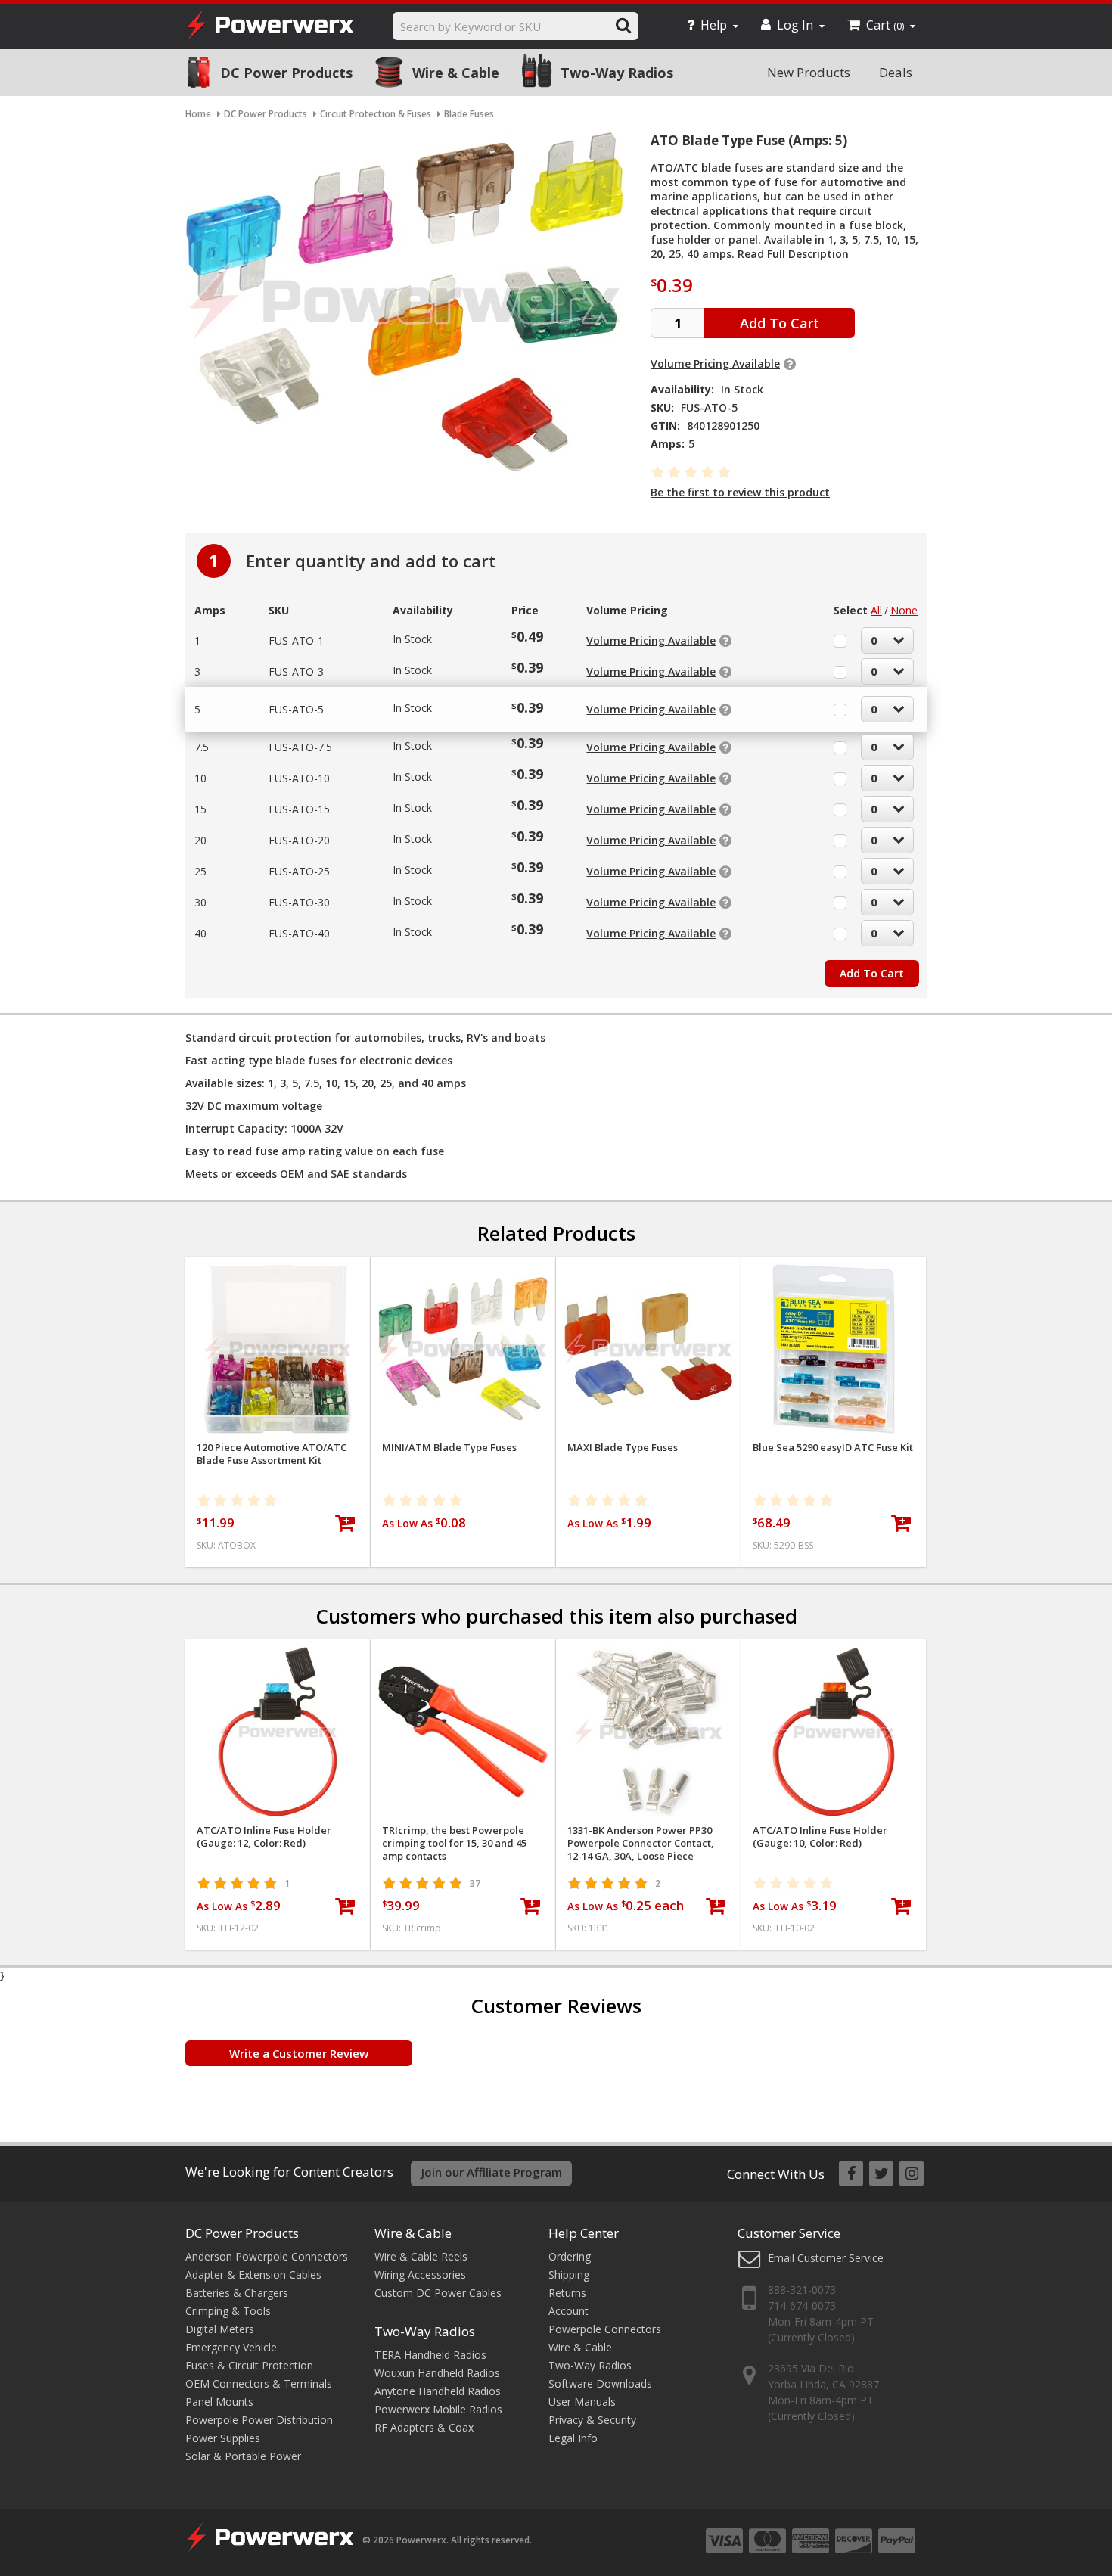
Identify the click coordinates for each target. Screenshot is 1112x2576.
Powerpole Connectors (605, 2329)
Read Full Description (793, 254)
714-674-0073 (802, 2306)
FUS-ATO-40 (299, 933)
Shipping (569, 2275)
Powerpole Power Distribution (259, 2420)
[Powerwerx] (270, 27)
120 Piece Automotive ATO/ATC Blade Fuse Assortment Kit (272, 1454)
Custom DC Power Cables (438, 2293)
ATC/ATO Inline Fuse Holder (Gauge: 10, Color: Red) (820, 1837)
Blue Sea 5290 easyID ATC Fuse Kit (833, 1448)
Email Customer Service (826, 2258)
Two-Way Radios (617, 73)
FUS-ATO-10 (299, 778)
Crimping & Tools (228, 2311)
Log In (795, 25)
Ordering (570, 2256)
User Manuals (582, 2402)
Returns (567, 2293)
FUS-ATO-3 (296, 671)
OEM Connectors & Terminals (259, 2383)
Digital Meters (220, 2329)
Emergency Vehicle (231, 2347)
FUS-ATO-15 (299, 809)
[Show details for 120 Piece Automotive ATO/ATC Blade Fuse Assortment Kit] (278, 1349)
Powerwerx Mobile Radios (438, 2409)
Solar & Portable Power (243, 2456)
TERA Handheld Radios (430, 2355)
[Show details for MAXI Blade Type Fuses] (648, 1349)
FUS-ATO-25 (299, 871)
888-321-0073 (802, 2290)
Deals (896, 72)
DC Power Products (286, 73)
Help (714, 25)
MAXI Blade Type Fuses (623, 1448)
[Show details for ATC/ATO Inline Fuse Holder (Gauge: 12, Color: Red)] (278, 1732)
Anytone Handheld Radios (438, 2391)
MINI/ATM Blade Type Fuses (449, 1448)
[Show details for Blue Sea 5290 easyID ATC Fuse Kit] (834, 1349)
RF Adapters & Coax (424, 2427)
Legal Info (573, 2438)
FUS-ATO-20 (299, 840)
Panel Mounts (219, 2402)
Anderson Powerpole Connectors (267, 2256)
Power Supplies (223, 2438)
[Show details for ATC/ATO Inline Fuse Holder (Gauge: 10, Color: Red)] (834, 1732)
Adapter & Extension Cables (253, 2275)
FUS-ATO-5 (296, 709)
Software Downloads (600, 2383)
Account (568, 2311)
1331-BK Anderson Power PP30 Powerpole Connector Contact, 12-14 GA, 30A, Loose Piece (641, 1843)
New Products (809, 72)
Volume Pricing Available (715, 364)
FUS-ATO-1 (296, 640)
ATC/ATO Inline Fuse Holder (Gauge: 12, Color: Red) (264, 1837)
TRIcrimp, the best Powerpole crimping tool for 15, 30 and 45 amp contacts (454, 1843)
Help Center (584, 2233)
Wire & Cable (456, 73)
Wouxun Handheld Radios (437, 2373)
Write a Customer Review (299, 2053)
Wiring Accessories (420, 2275)
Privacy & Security (592, 2420)
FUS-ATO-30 (299, 902)
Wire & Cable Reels (421, 2256)
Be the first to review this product (740, 492)
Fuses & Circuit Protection (249, 2365)
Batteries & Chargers (237, 2293)
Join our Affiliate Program (492, 2172)
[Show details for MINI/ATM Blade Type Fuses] (463, 1349)
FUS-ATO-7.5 (300, 747)
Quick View (278, 1274)
